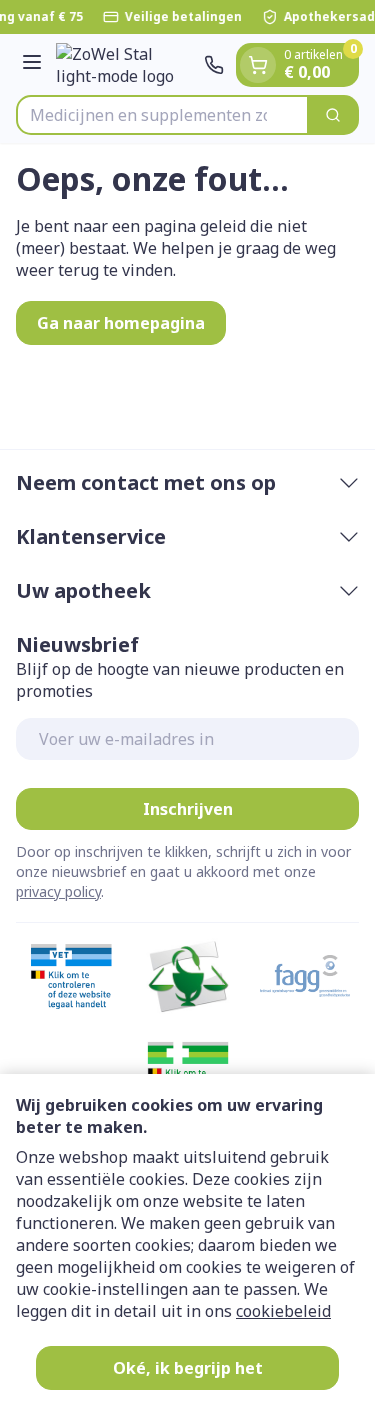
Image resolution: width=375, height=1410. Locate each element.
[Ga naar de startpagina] (126, 65)
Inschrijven (188, 809)
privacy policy (58, 891)
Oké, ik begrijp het (188, 1368)
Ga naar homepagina (121, 323)
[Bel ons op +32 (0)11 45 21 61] (214, 65)
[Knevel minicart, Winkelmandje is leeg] (258, 65)
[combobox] (162, 115)
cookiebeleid (283, 1311)
